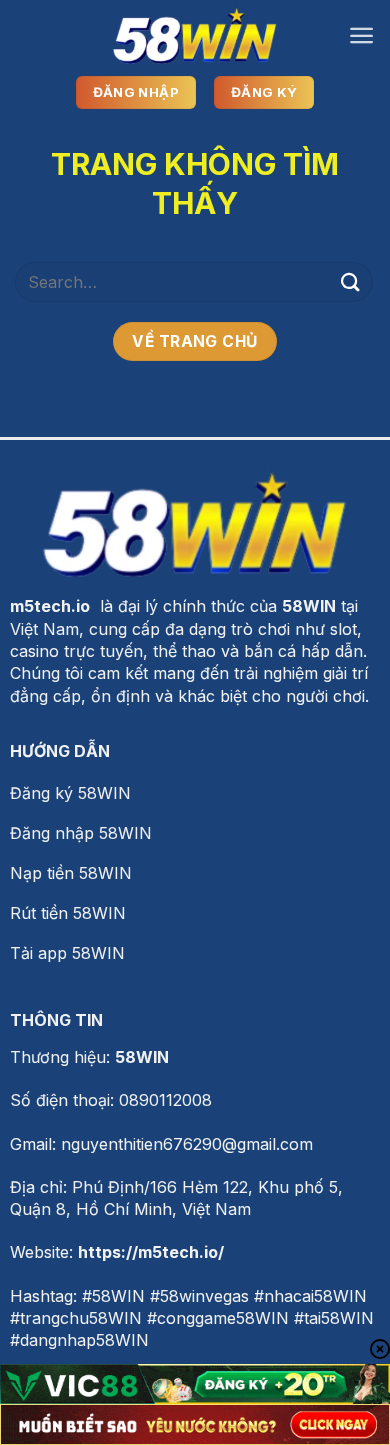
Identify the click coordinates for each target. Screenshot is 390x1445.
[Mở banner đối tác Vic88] (195, 1384)
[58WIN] (195, 35)
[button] (361, 35)
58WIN (142, 1057)
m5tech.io (50, 606)
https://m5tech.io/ (151, 1252)
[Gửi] (351, 281)
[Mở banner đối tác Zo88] (195, 1424)
